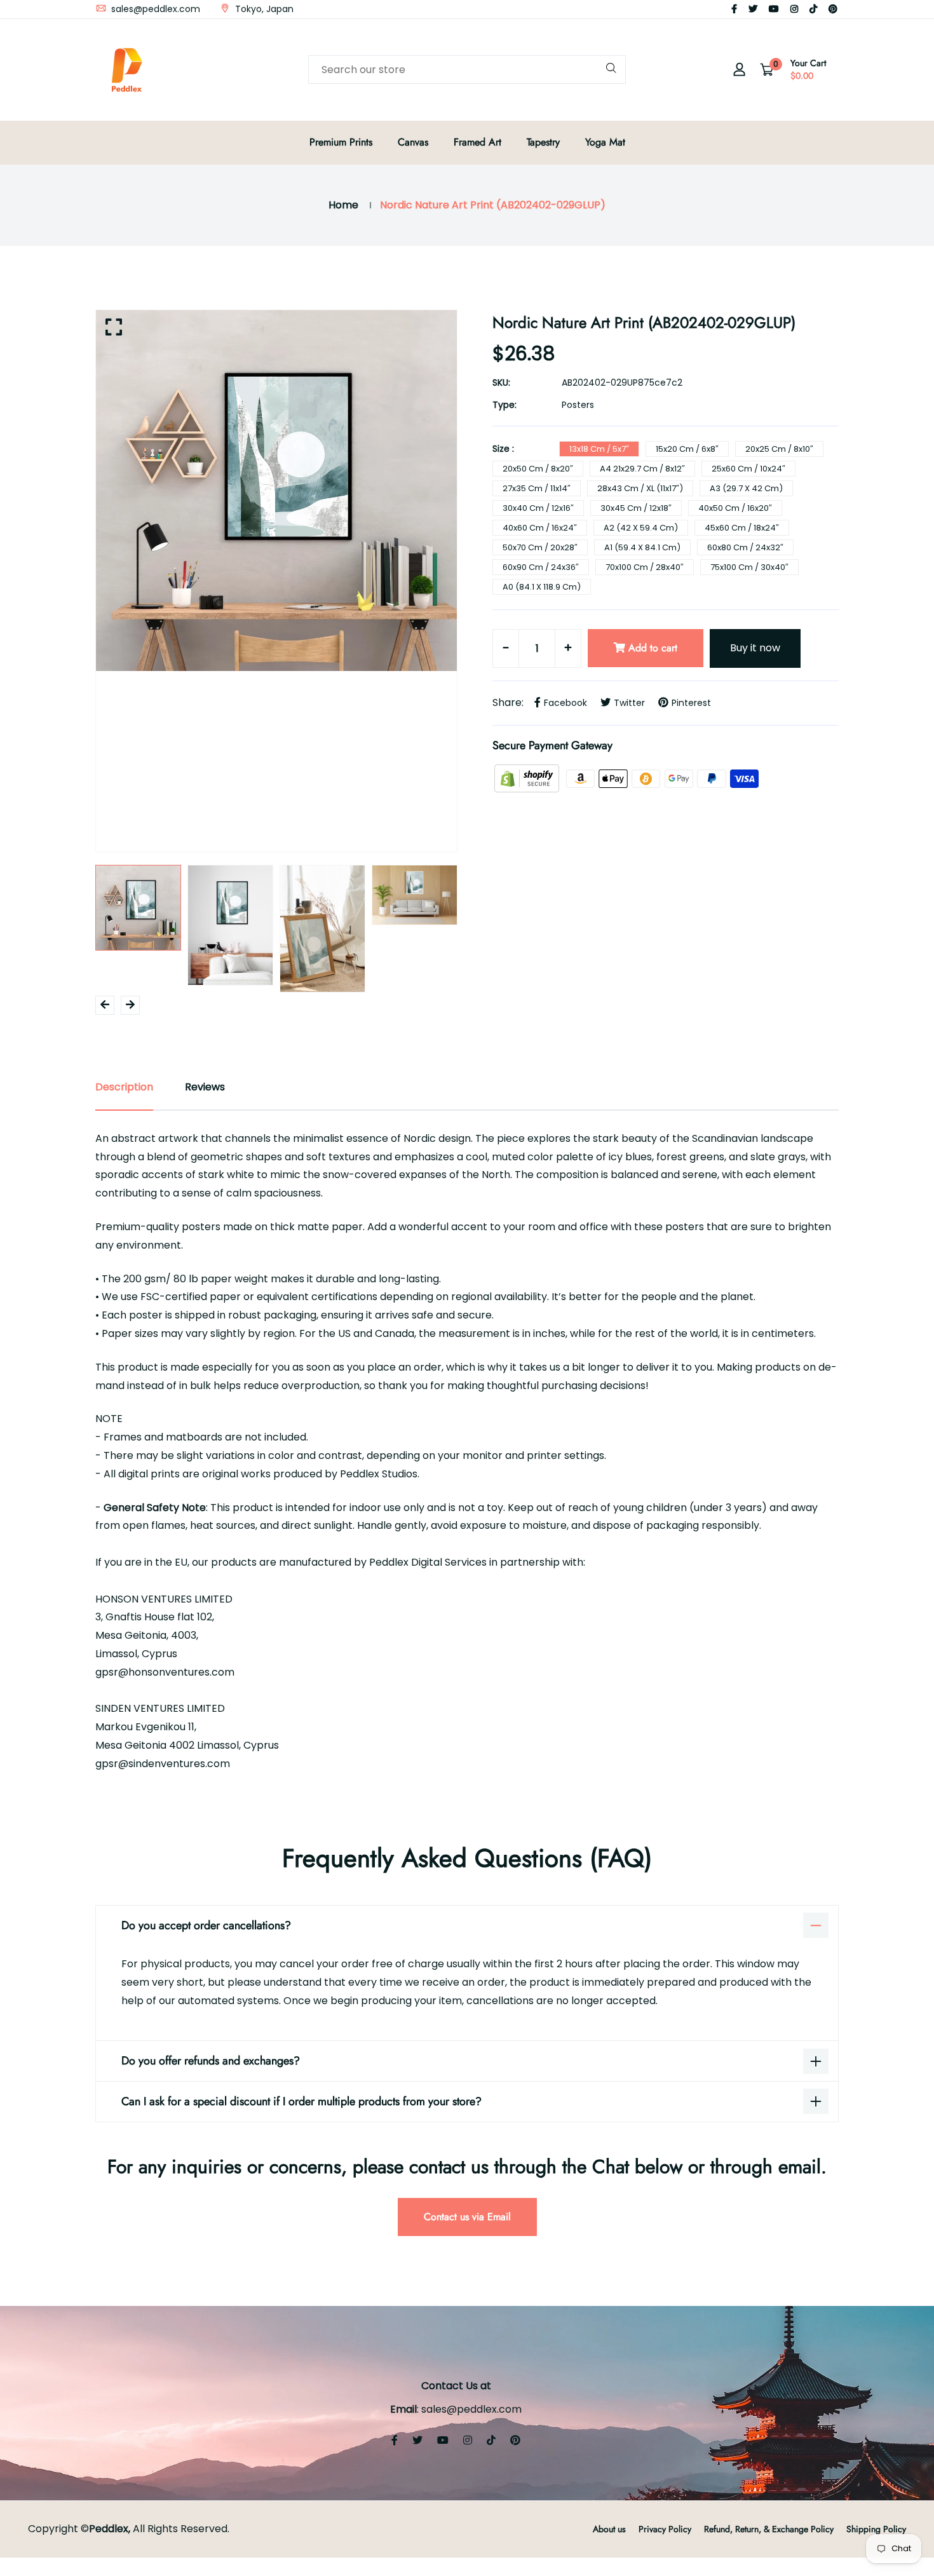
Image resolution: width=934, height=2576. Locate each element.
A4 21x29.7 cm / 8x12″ (642, 469)
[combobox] (467, 70)
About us (609, 2529)
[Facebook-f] (734, 9)
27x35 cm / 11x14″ (537, 488)
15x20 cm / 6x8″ (687, 449)
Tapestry (543, 142)
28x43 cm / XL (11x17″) (640, 488)
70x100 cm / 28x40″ (645, 567)
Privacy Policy (665, 2529)
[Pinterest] (833, 9)
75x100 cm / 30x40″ (749, 567)
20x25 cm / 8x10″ (779, 449)
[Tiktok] (813, 9)
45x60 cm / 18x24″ (742, 528)
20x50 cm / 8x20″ (538, 469)
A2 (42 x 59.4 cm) (641, 528)
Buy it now (755, 648)
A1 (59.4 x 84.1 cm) (642, 547)
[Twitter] (753, 9)
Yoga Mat (605, 142)
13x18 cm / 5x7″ (599, 449)
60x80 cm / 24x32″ (745, 547)
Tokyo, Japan (263, 9)
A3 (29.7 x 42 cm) (746, 488)
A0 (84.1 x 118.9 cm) (542, 587)
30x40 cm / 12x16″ (538, 508)
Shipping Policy (876, 2529)
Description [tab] (124, 1087)
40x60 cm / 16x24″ (540, 528)
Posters (578, 405)
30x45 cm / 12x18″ (636, 508)
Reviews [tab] (205, 1087)
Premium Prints (341, 142)
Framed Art (477, 142)
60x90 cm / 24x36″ (541, 567)
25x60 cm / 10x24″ (748, 469)
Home (343, 205)
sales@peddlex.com (154, 9)
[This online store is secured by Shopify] (528, 778)
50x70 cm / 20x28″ (540, 547)
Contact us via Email (467, 2217)
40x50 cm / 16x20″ (735, 508)
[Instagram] (794, 9)
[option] (276, 491)
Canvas (413, 142)
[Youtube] (774, 9)
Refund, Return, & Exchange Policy (769, 2529)
